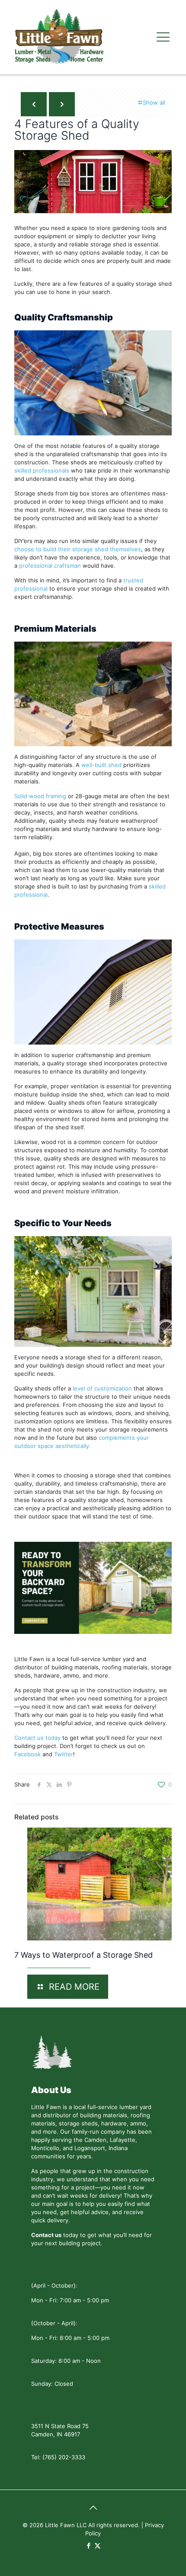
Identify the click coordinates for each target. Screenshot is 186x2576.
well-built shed (101, 765)
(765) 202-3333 (64, 2457)
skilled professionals (42, 470)
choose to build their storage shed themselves (78, 549)
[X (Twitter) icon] (98, 2546)
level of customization (102, 1388)
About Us (51, 2090)
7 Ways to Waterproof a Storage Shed (83, 1955)
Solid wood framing (40, 796)
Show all (154, 102)
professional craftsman (50, 566)
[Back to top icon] (93, 2508)
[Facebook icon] (88, 2546)
